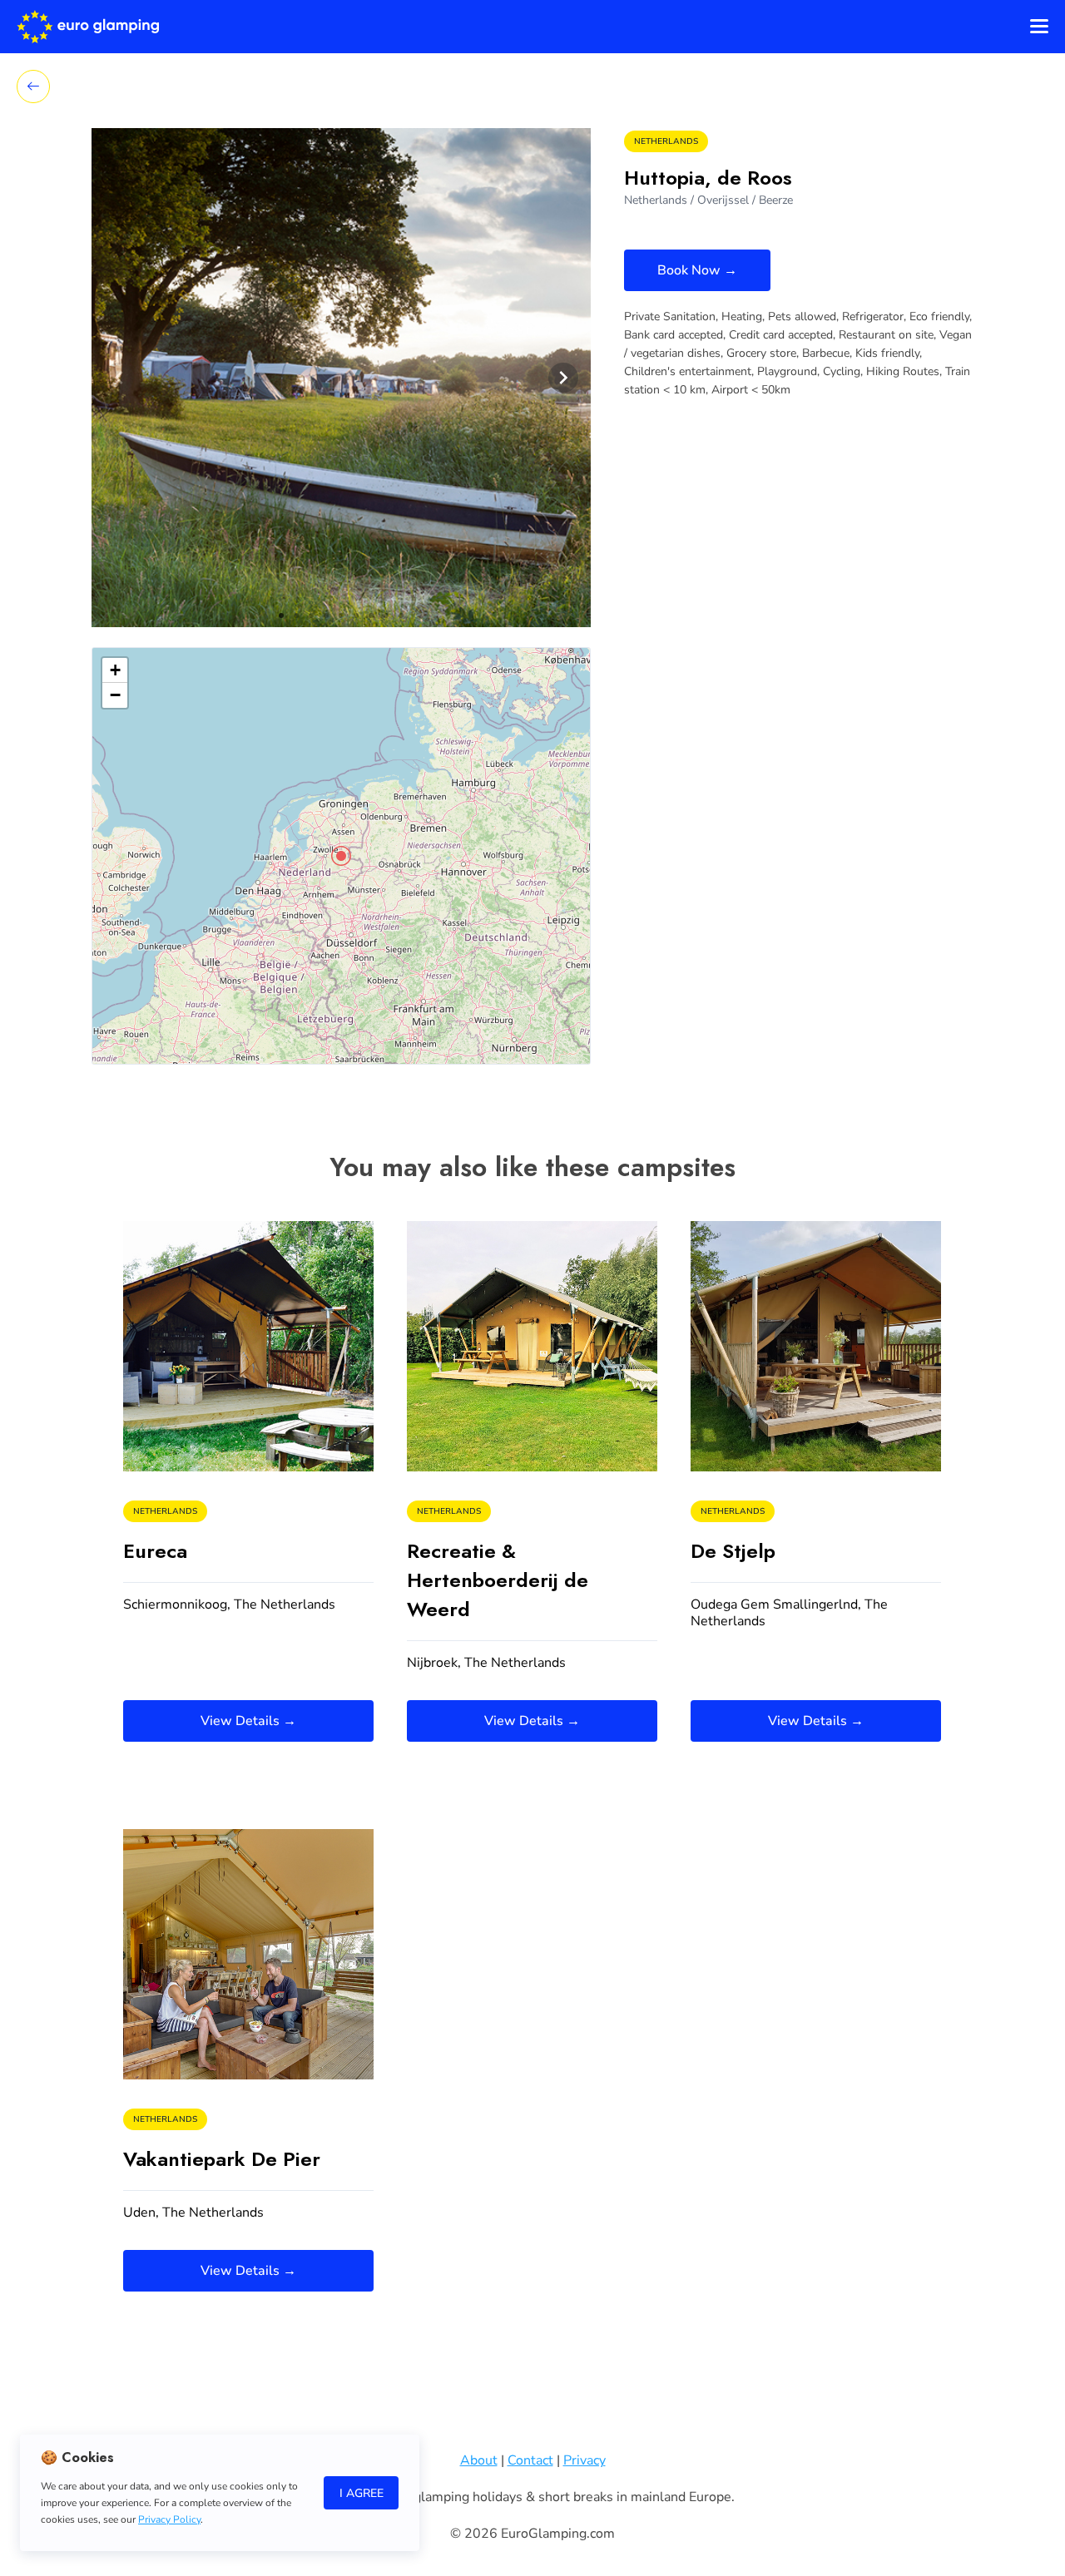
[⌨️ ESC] (33, 87)
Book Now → (697, 270)
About (479, 2460)
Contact (530, 2460)
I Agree (362, 2493)
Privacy (585, 2460)
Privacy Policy (169, 2519)
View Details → (248, 1721)
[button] (341, 856)
